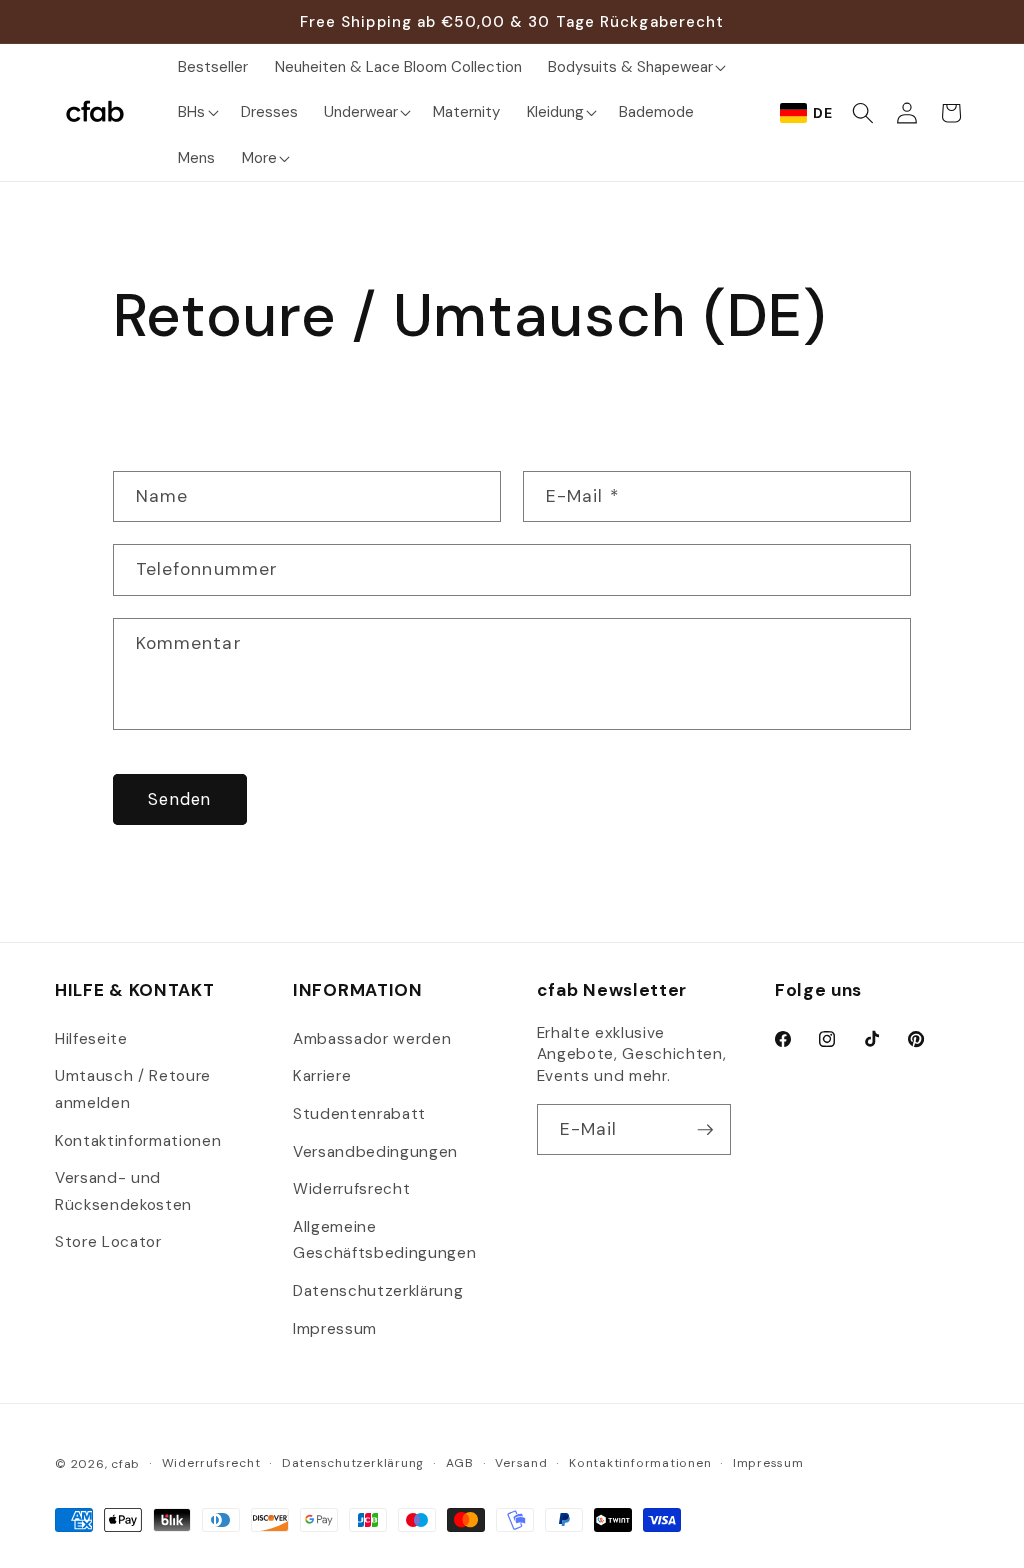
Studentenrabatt (359, 1114)
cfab (125, 1464)
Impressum (335, 1329)
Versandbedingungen (375, 1152)
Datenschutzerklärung (378, 1291)
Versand (521, 1463)
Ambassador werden (372, 1039)
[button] (635, 66)
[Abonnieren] (706, 1130)
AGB (460, 1463)
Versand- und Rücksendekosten (123, 1191)
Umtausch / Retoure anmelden (133, 1089)
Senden (179, 799)
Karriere (322, 1076)
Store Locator (108, 1242)
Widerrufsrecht (351, 1189)
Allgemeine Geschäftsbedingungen (384, 1240)
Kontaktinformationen (138, 1141)
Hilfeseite (91, 1039)
